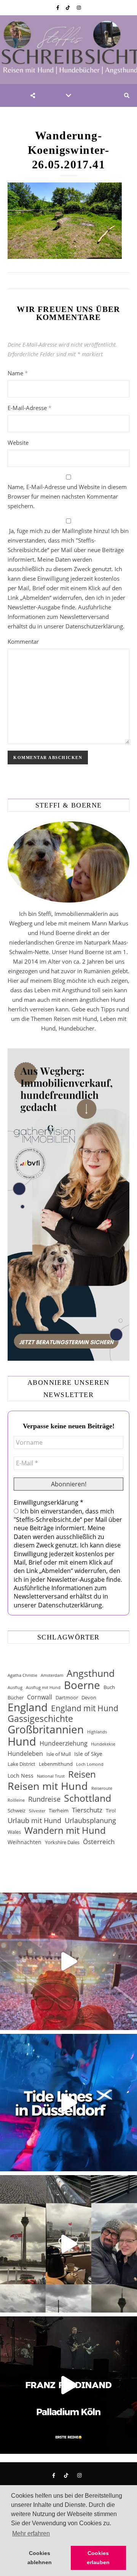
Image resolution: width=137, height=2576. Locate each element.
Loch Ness (21, 1776)
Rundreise (44, 1799)
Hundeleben (25, 1754)
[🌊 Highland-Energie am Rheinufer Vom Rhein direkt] (68, 2103)
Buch (109, 1687)
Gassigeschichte (40, 1719)
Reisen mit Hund (48, 1786)
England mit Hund (85, 1708)
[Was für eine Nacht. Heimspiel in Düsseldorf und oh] (68, 1961)
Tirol (111, 1810)
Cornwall (40, 1697)
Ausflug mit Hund (43, 1688)
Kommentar (23, 641)
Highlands (97, 1732)
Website (18, 443)
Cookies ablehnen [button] (40, 2558)
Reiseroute (102, 1788)
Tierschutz (87, 1810)
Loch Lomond (90, 1764)
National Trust (51, 1776)
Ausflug (15, 1688)
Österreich (99, 1842)
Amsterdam (52, 1675)
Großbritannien (46, 1729)
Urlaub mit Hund (34, 1820)
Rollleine (16, 1800)
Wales (14, 1832)
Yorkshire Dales (62, 1842)
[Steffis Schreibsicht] (68, 50)
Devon (89, 1697)
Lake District (22, 1764)
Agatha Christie (22, 1675)
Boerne (82, 1685)
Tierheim (59, 1810)
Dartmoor (67, 1697)
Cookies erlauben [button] (98, 2558)
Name (18, 373)
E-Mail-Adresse (29, 408)
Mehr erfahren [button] (31, 2533)
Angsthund (91, 1673)
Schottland (88, 1798)
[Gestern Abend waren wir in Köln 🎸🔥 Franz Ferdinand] (68, 2385)
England (28, 1707)
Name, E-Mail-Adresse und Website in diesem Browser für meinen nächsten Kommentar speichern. (67, 496)
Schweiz (17, 1810)
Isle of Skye (88, 1754)
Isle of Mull (59, 1754)
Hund (22, 1742)
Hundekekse (103, 1744)
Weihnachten (25, 1842)
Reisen (82, 1774)
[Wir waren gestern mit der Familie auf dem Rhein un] (68, 2244)
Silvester (37, 1811)
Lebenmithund (56, 1764)
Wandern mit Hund (65, 1831)
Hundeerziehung (64, 1743)
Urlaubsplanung (90, 1820)
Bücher (16, 1697)
